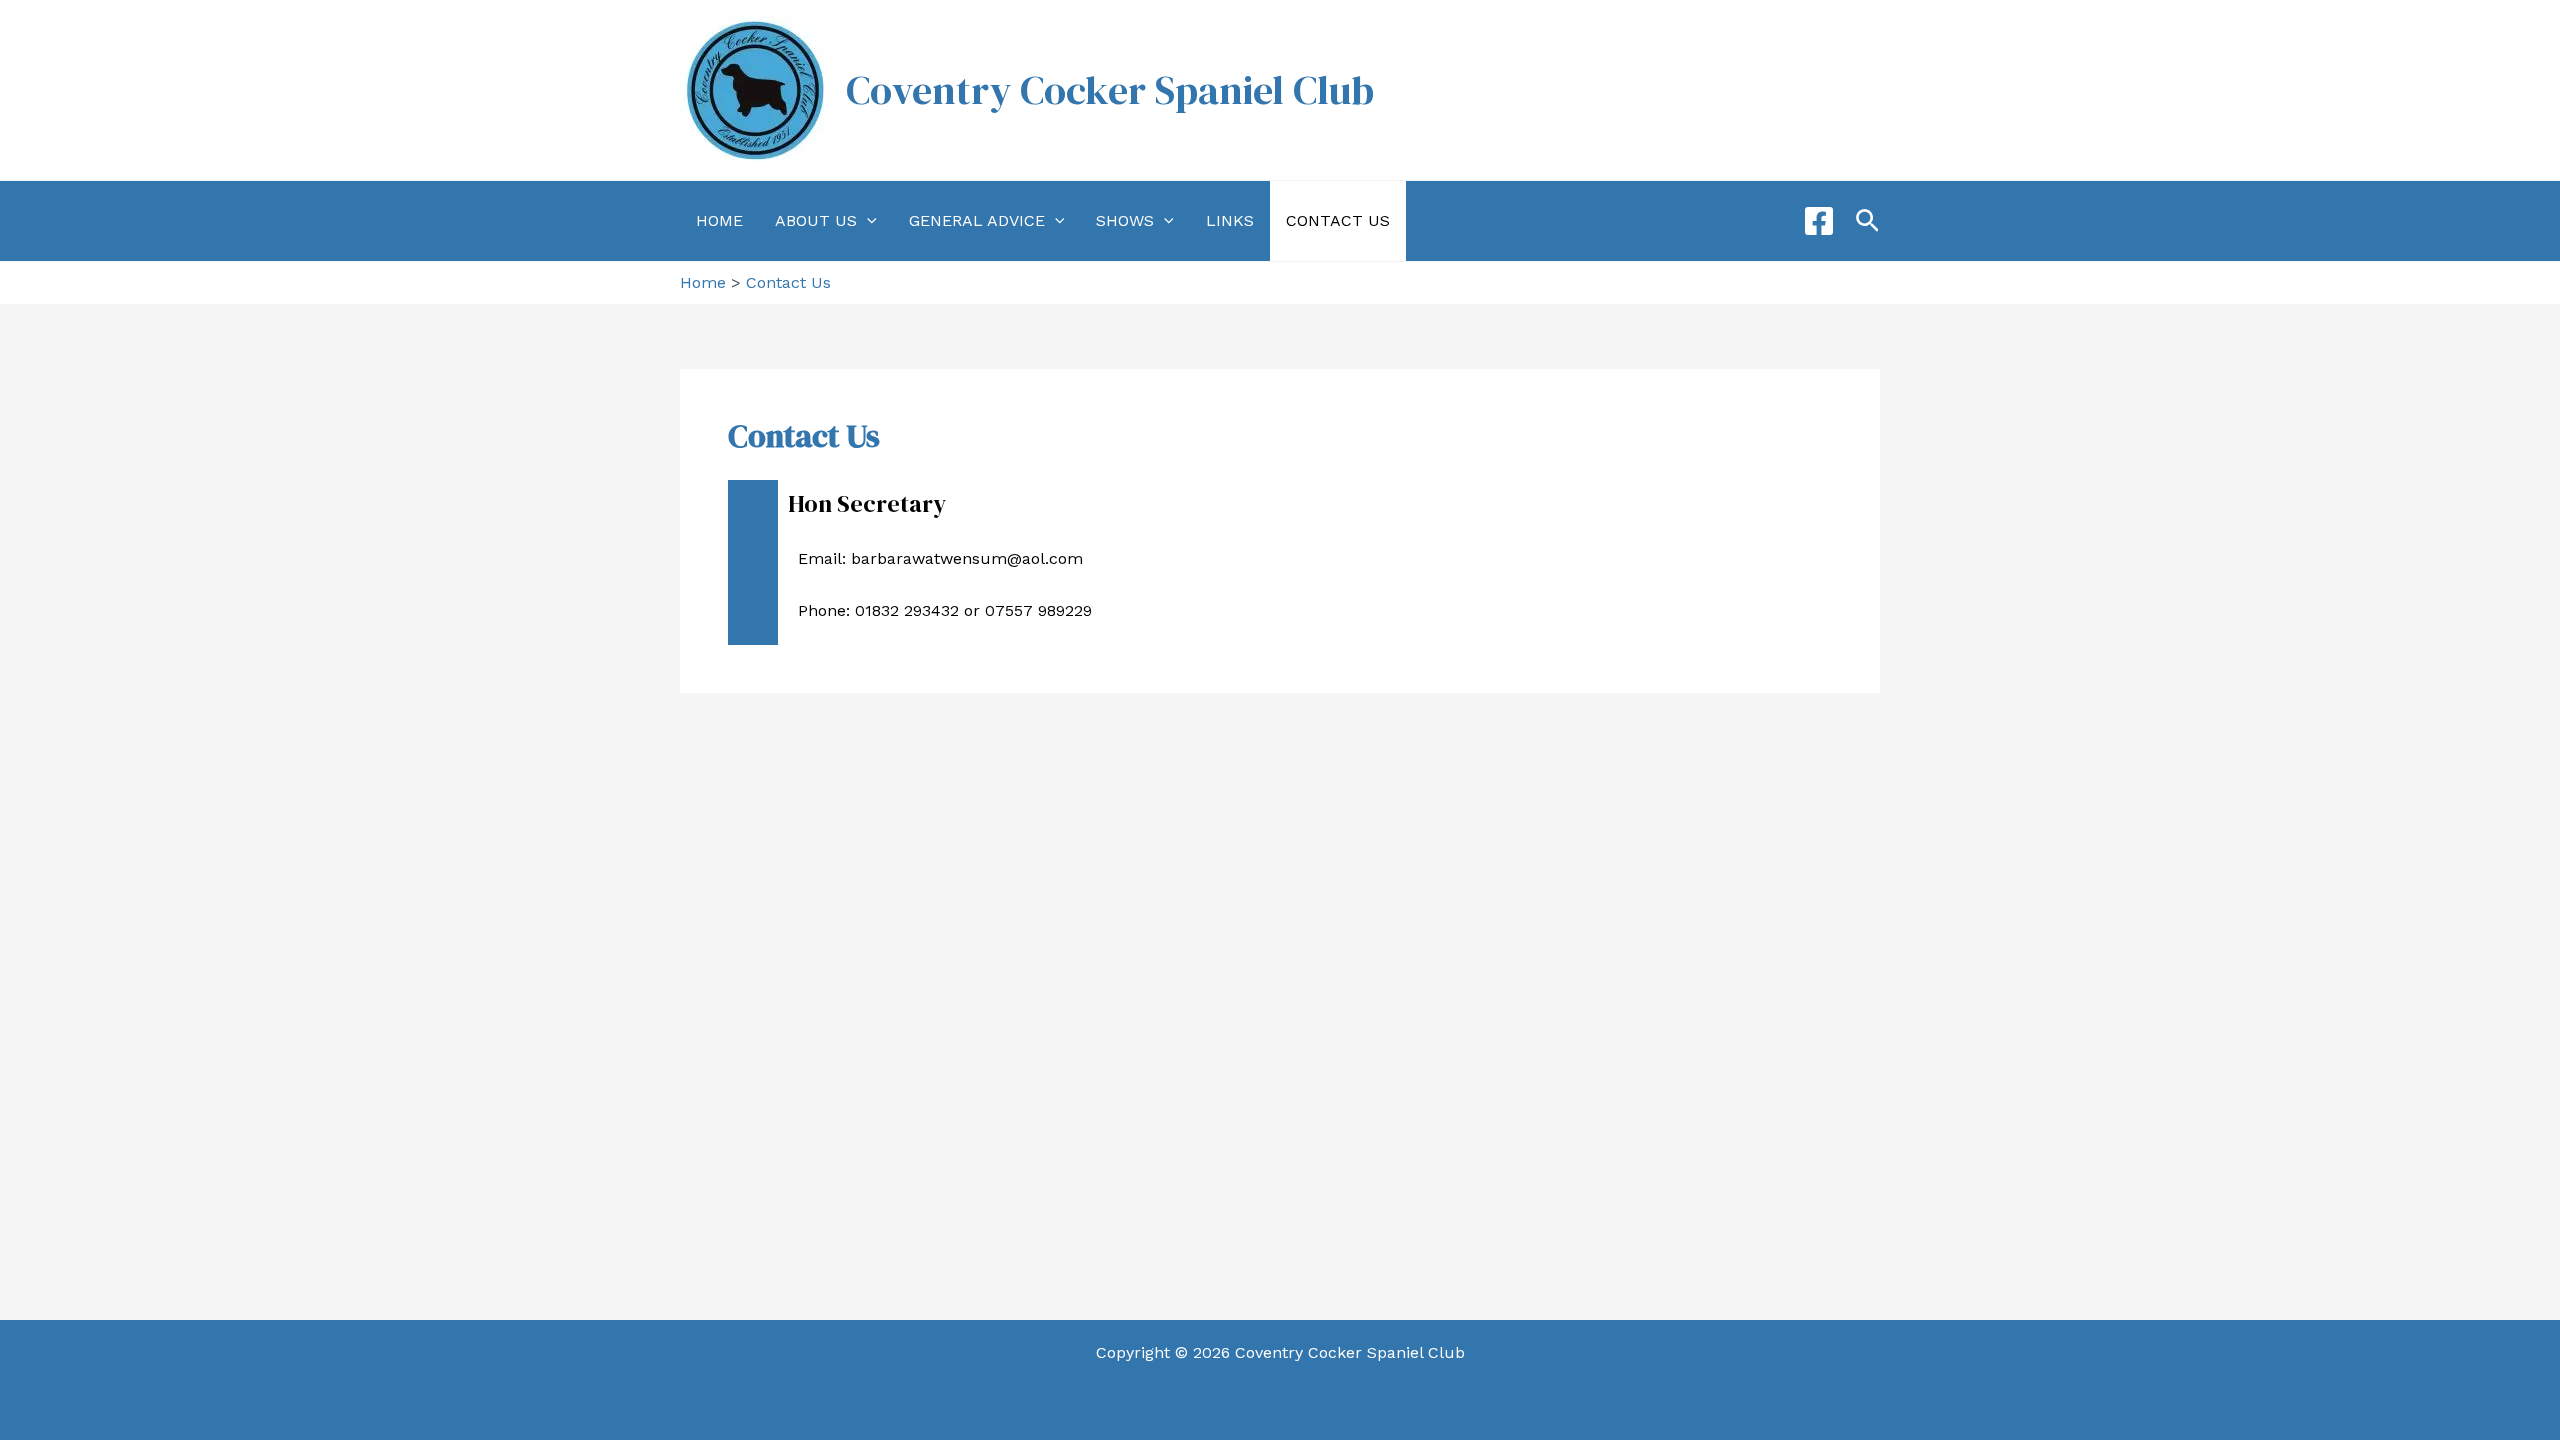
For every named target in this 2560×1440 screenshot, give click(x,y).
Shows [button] (1125, 220)
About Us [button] (816, 220)
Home (719, 220)
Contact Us (1338, 220)
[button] (867, 221)
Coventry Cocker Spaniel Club (1110, 90)
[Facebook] (1819, 221)
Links (1230, 220)
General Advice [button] (977, 220)
